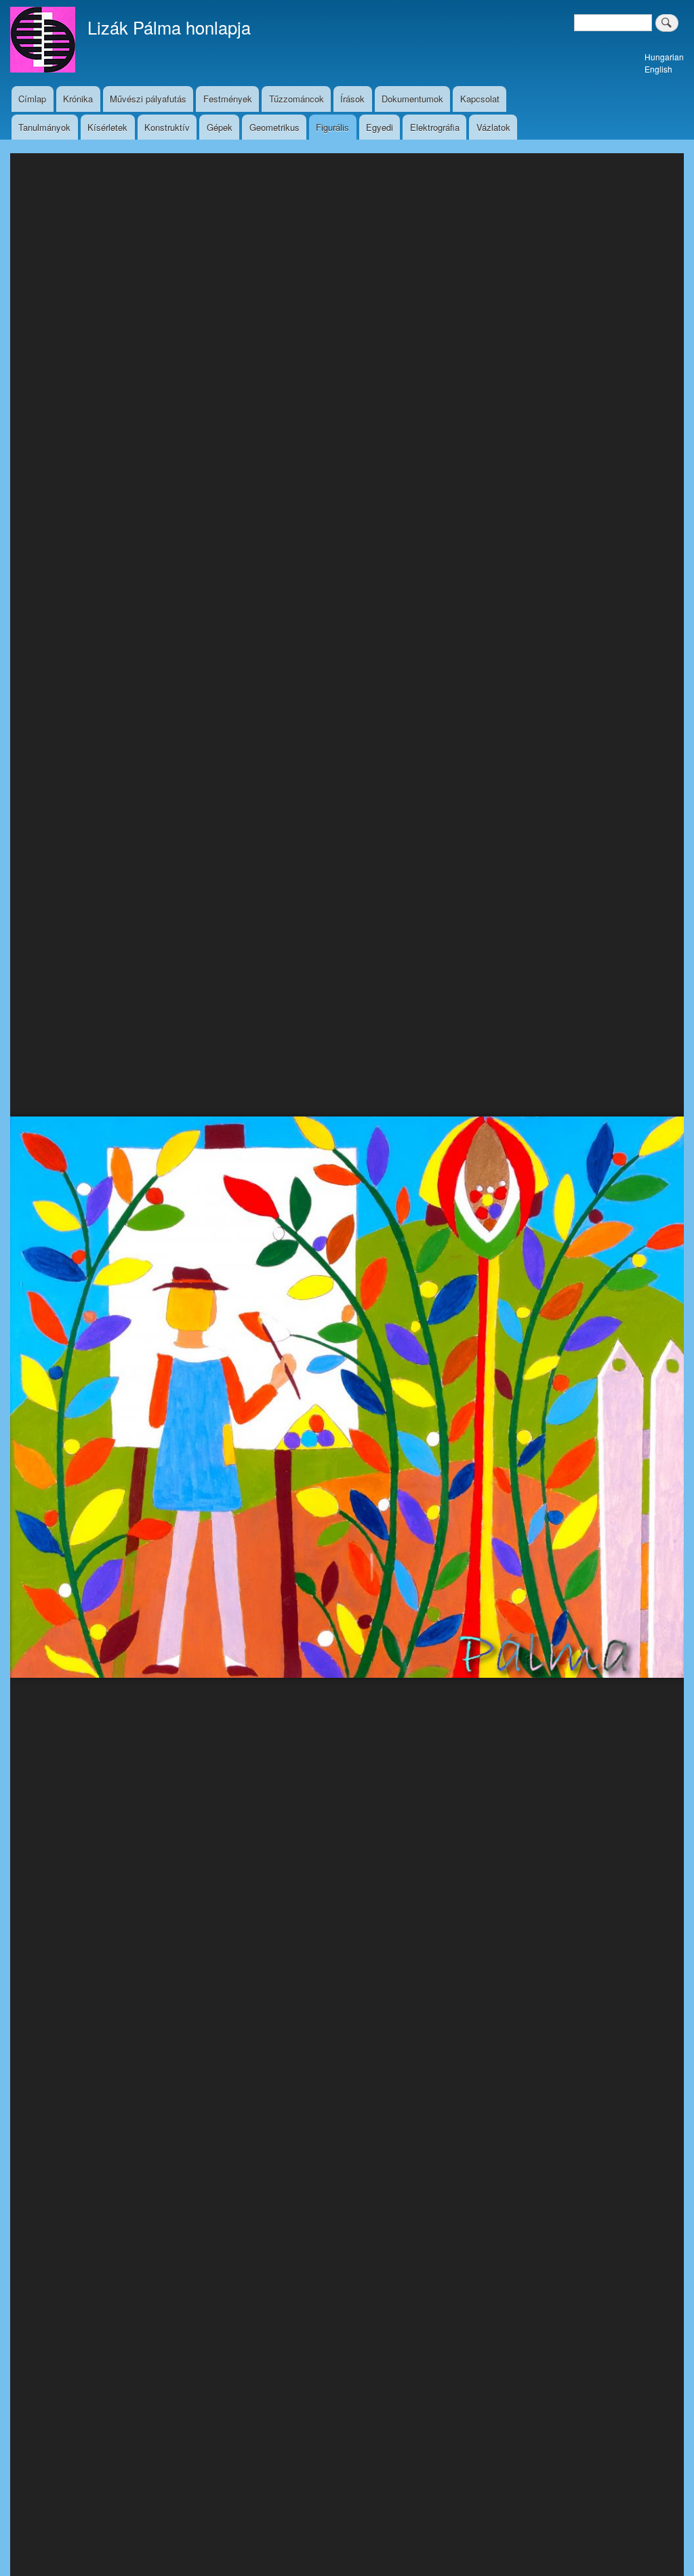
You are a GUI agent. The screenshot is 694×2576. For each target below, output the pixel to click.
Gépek (220, 127)
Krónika (78, 99)
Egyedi (380, 127)
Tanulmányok (44, 127)
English (658, 69)
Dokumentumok (412, 99)
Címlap (32, 99)
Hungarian (664, 57)
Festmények (228, 99)
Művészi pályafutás (148, 99)
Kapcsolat (480, 99)
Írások (352, 99)
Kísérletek (107, 127)
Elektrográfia (435, 127)
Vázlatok (493, 127)
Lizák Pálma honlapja (169, 27)
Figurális (332, 127)
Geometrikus (274, 127)
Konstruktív (167, 127)
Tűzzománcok (297, 99)
